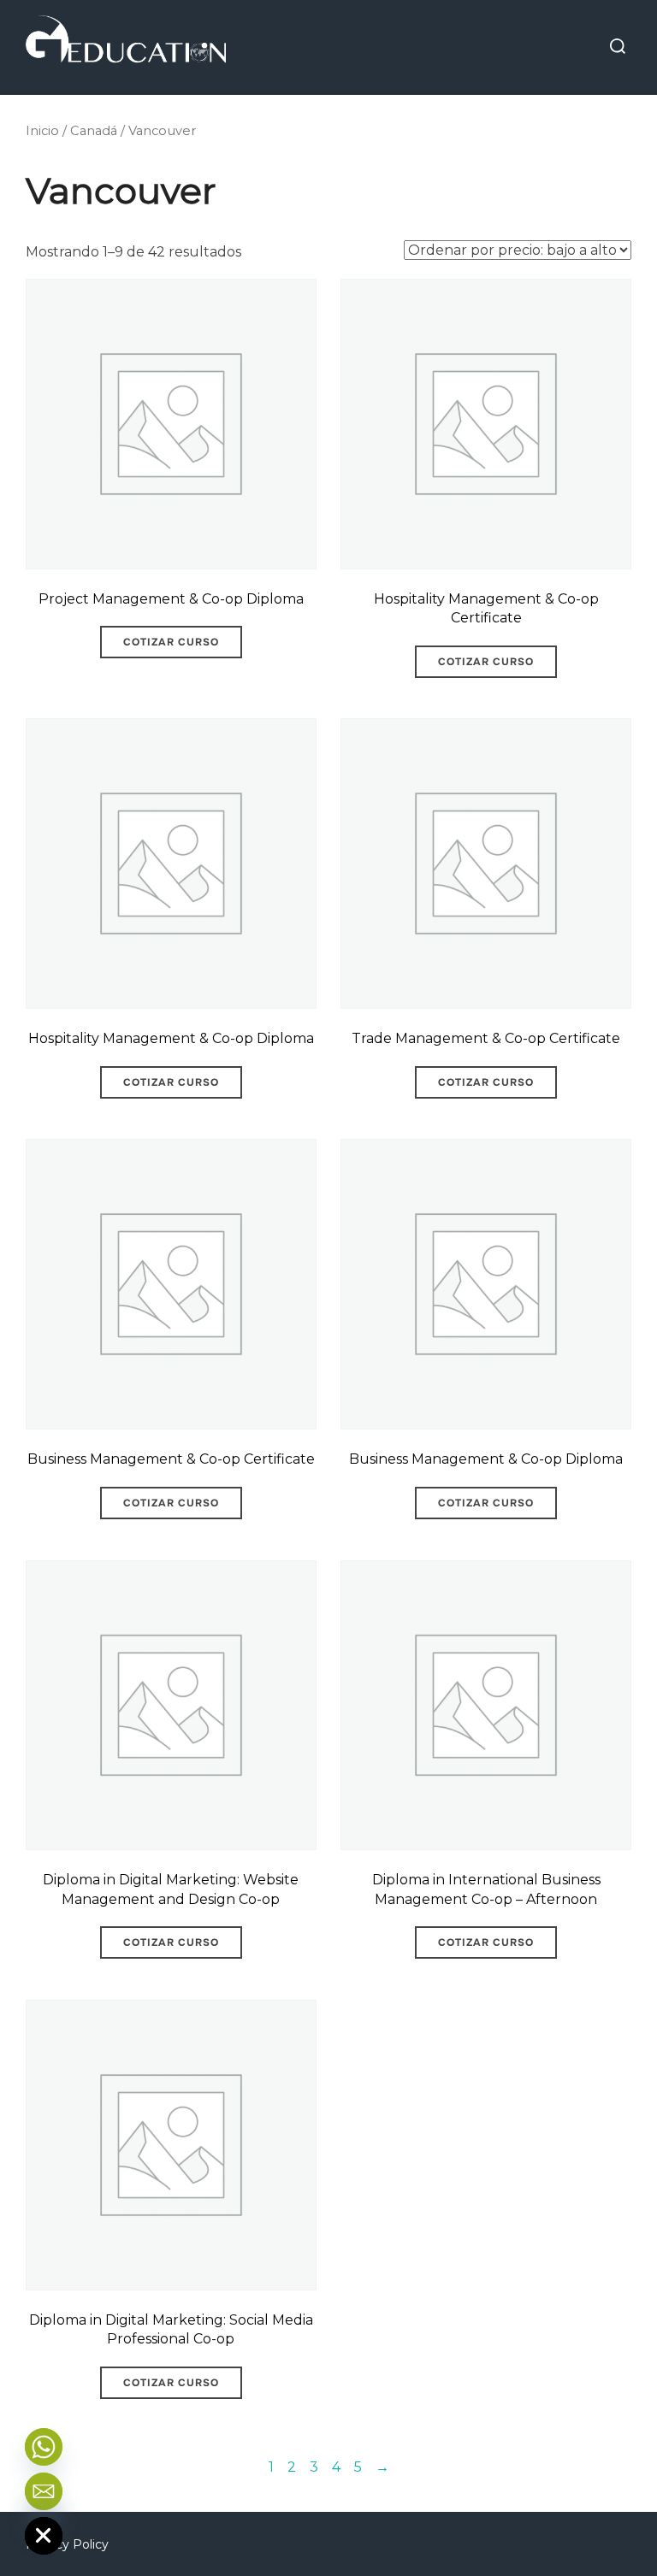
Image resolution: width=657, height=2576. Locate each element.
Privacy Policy (67, 2544)
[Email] (44, 2491)
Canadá (94, 131)
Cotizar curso (171, 642)
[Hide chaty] (44, 2536)
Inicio (42, 131)
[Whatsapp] (44, 2447)
